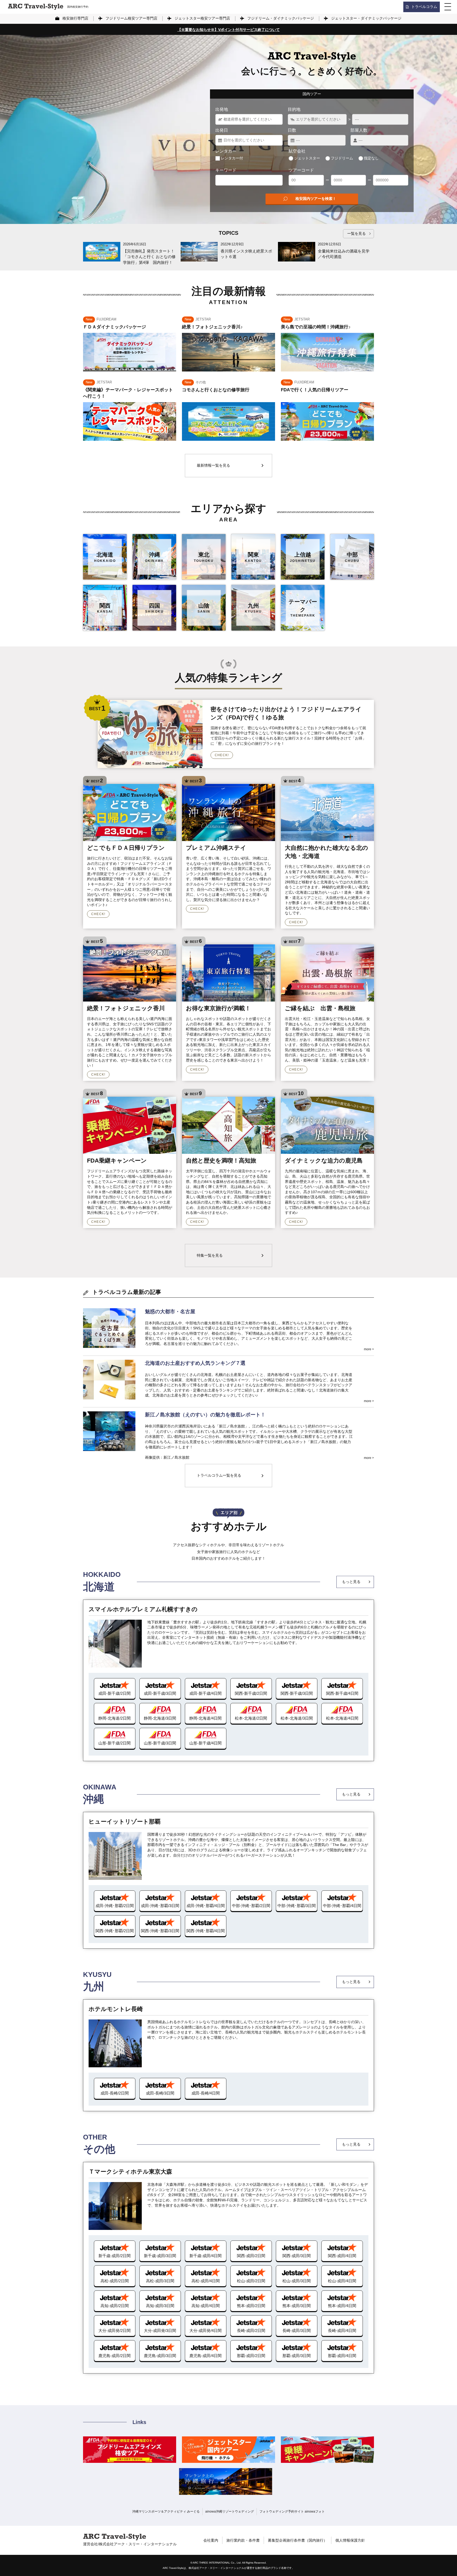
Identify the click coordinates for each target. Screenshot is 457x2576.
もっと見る (351, 1582)
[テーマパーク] (303, 608)
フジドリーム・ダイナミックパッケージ (281, 18)
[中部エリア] (352, 557)
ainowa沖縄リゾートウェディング (230, 2511)
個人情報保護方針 (350, 2540)
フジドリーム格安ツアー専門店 (131, 18)
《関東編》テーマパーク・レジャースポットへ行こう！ (128, 393)
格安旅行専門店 (75, 18)
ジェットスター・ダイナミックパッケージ (366, 18)
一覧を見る (357, 233)
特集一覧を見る (210, 1255)
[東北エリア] (204, 557)
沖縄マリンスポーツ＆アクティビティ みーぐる (166, 2511)
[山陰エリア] (204, 608)
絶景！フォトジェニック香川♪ (212, 327)
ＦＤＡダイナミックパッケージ (115, 327)
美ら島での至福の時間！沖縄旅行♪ (316, 327)
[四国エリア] (154, 608)
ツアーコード (301, 170)
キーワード (226, 170)
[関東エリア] (253, 557)
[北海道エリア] (105, 557)
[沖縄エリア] (154, 557)
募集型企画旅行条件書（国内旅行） (298, 2540)
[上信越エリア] (303, 557)
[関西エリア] (105, 608)
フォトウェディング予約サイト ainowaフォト (292, 2511)
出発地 (222, 109)
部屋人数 (359, 130)
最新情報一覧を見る (213, 465)
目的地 (294, 109)
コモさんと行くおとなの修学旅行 (216, 390)
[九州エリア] (253, 608)
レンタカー (226, 151)
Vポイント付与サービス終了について (229, 30)
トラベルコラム (424, 7)
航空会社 (297, 151)
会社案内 (211, 2540)
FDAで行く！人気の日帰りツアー (315, 390)
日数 (292, 130)
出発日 (222, 130)
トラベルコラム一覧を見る (219, 1475)
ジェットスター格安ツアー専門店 (202, 18)
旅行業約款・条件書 (243, 2540)
